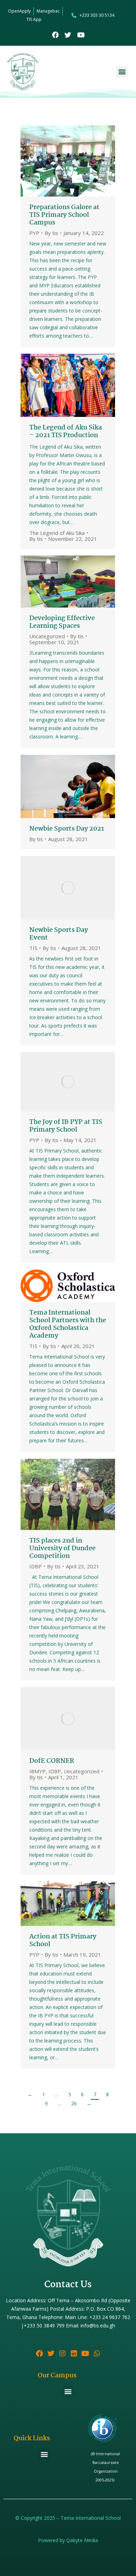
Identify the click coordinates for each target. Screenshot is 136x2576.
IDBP (36, 1566)
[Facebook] (55, 35)
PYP (34, 233)
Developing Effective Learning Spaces (62, 622)
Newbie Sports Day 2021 (67, 829)
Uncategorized (47, 636)
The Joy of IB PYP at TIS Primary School (66, 1126)
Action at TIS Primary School (63, 1941)
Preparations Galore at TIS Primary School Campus (64, 215)
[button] (122, 72)
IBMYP (37, 1771)
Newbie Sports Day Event (59, 934)
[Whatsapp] (97, 2354)
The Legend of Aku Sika (57, 533)
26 (74, 2103)
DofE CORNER (52, 1761)
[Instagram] (62, 2354)
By (51, 233)
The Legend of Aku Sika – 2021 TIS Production (66, 432)
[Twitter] (68, 35)
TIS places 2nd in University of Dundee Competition (62, 1548)
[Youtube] (81, 35)
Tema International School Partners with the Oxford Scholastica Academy (68, 1324)
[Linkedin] (74, 2354)
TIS (33, 948)
